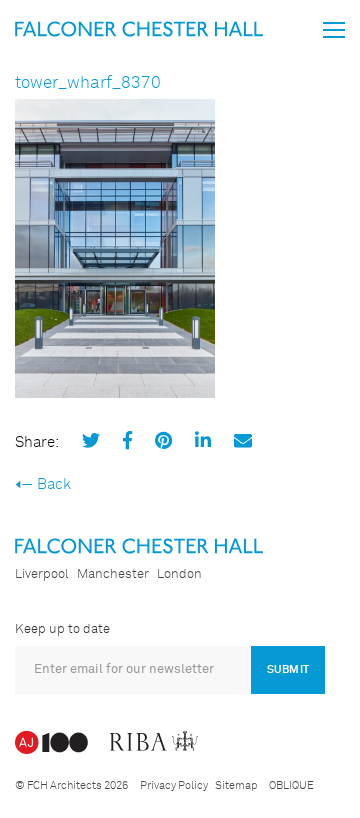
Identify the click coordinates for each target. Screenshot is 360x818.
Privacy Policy (174, 785)
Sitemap (236, 785)
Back (54, 484)
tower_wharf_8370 (88, 83)
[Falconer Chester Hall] (139, 28)
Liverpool (42, 574)
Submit (288, 669)
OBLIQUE (291, 785)
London (179, 574)
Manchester (113, 574)
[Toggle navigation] (334, 30)
